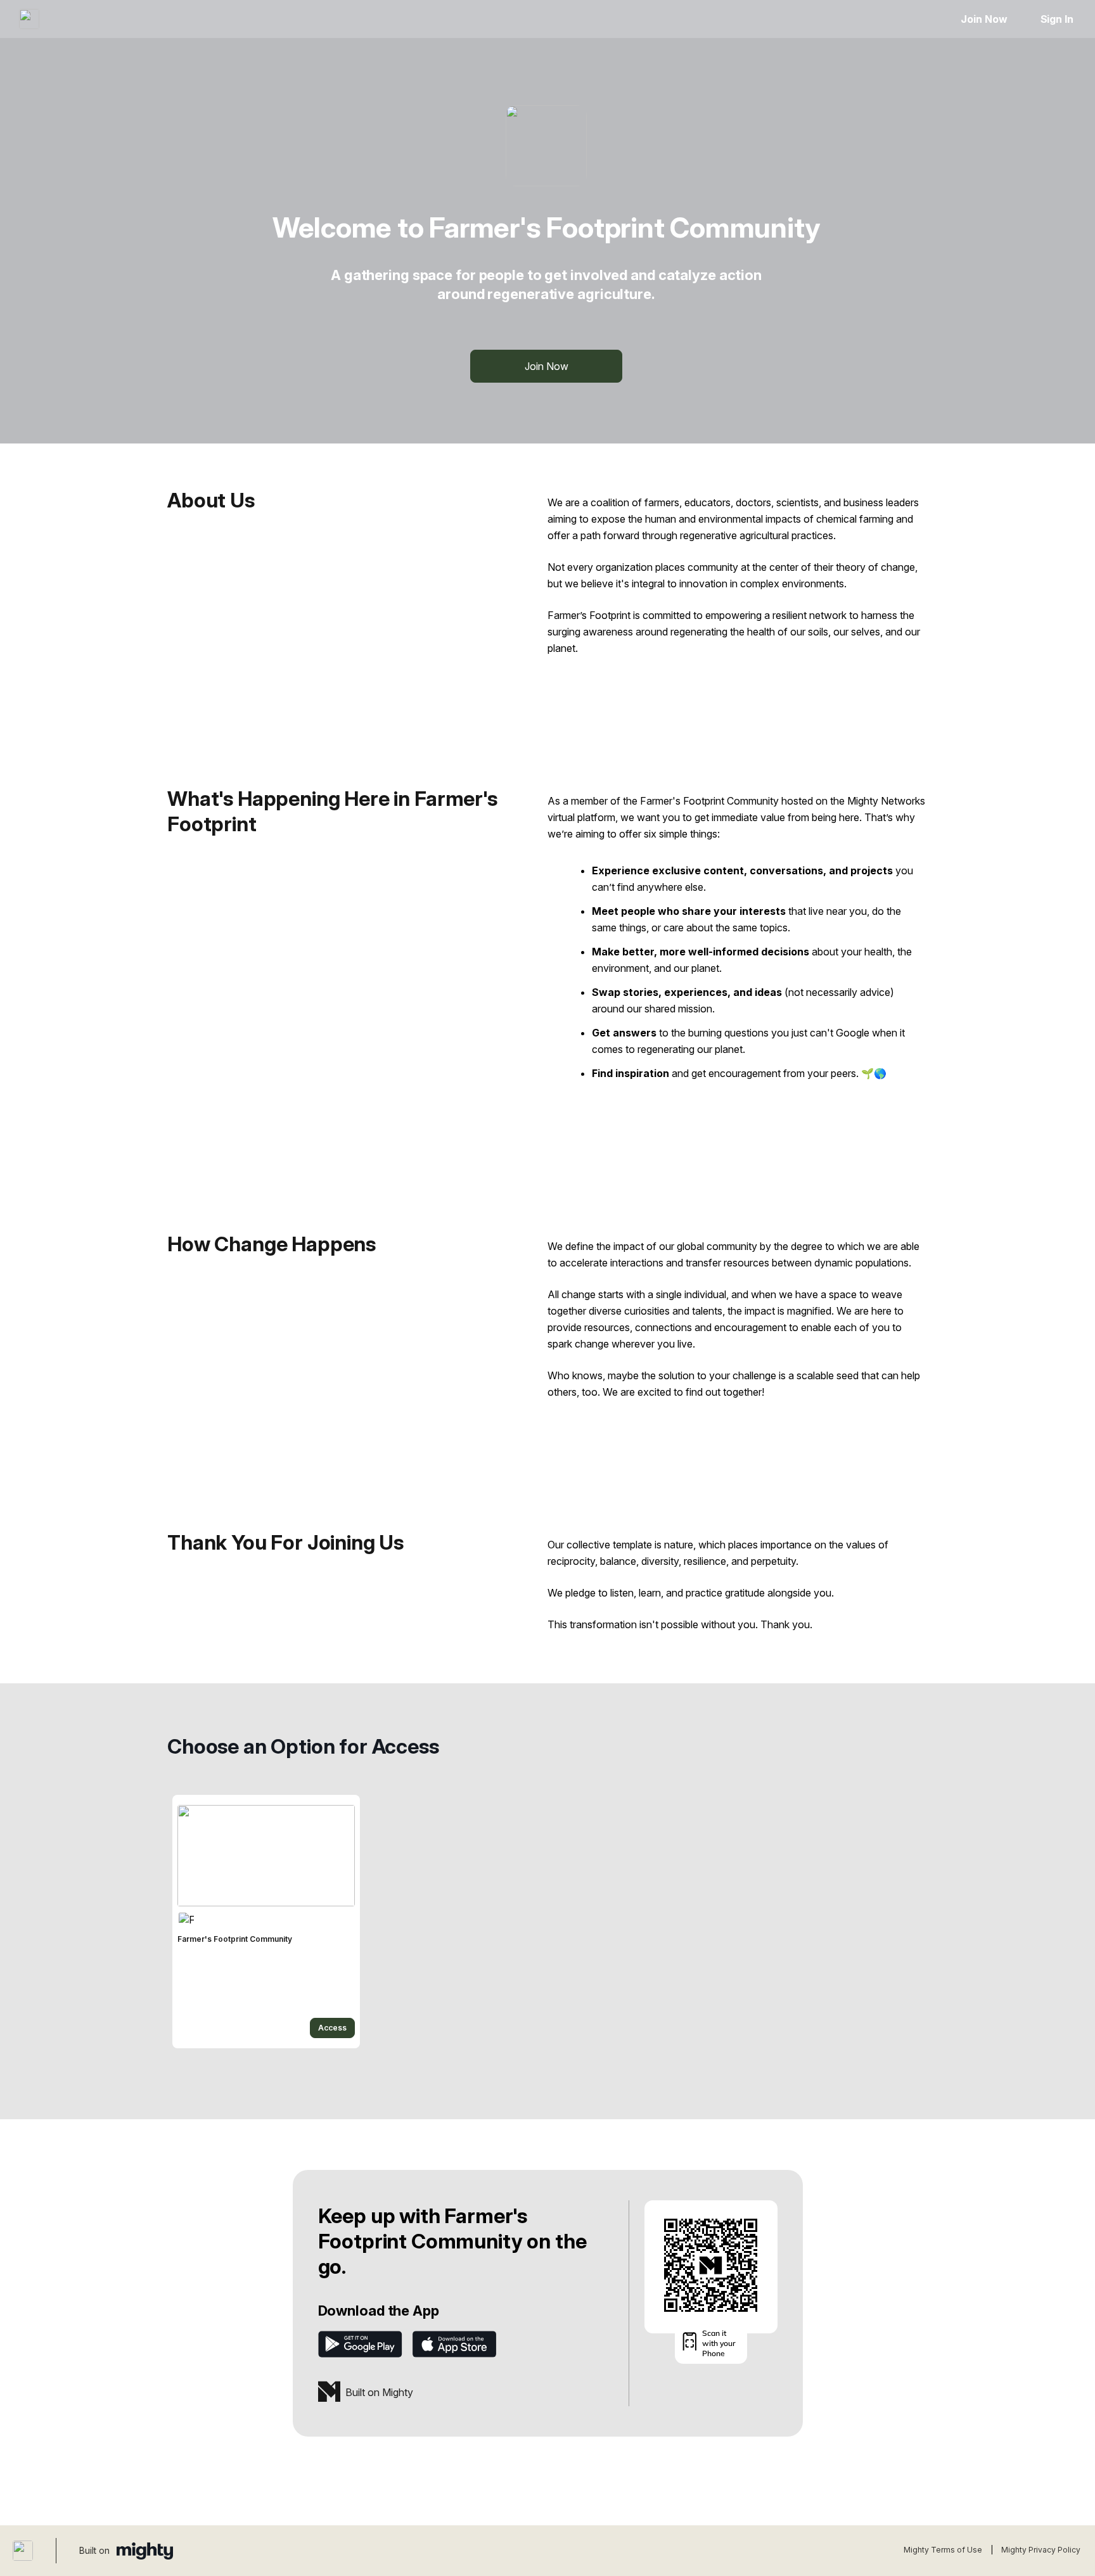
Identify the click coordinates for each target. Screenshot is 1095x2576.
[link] (266, 1922)
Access (332, 2028)
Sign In (1057, 19)
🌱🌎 (874, 1073)
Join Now (984, 19)
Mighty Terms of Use (943, 2550)
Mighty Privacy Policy (1041, 2550)
